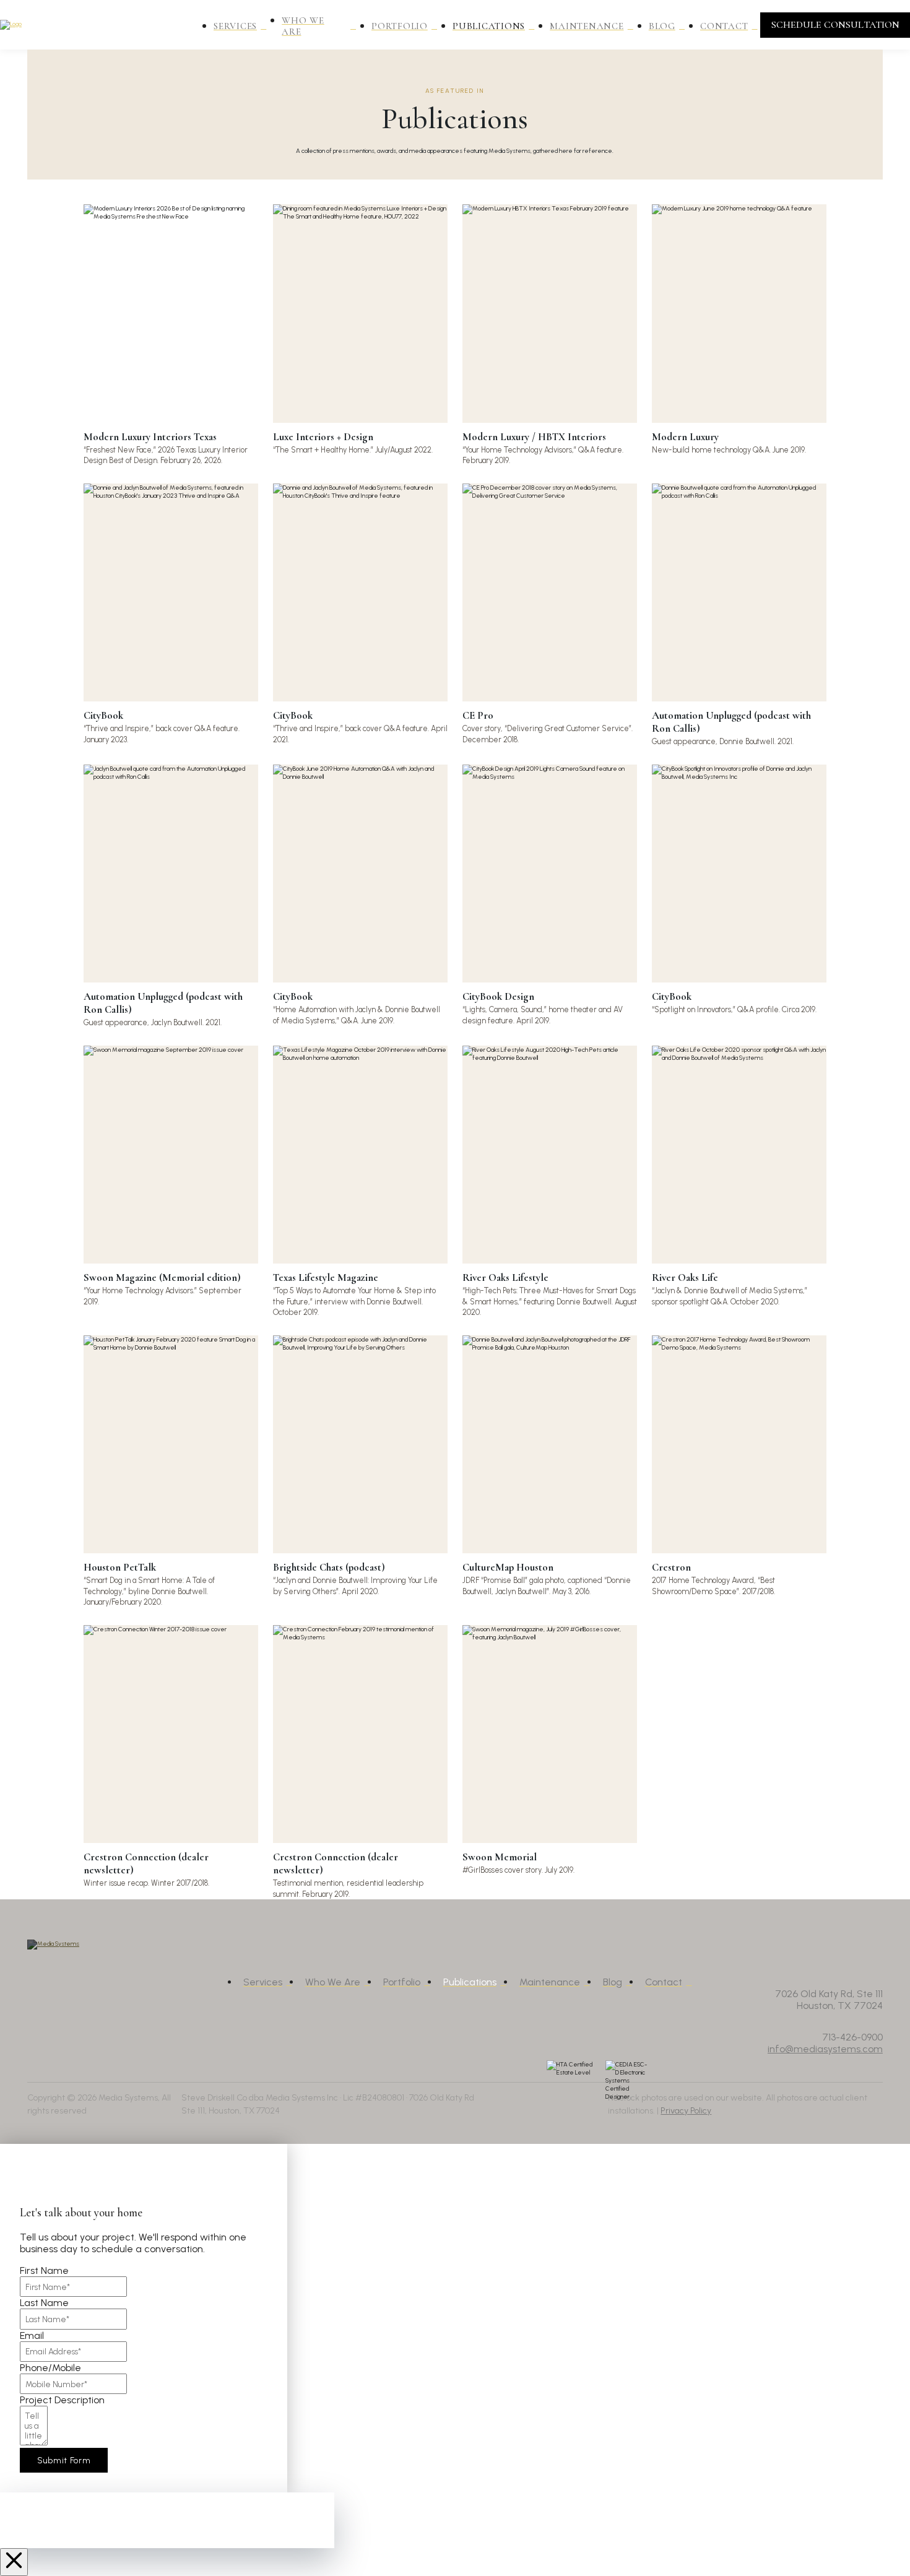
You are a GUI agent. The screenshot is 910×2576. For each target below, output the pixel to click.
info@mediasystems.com (825, 2049)
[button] (835, 25)
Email (32, 2335)
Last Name (44, 2303)
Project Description (62, 2400)
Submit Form (64, 2460)
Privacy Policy (686, 2111)
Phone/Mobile (50, 2368)
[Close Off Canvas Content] (14, 2562)
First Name (44, 2270)
